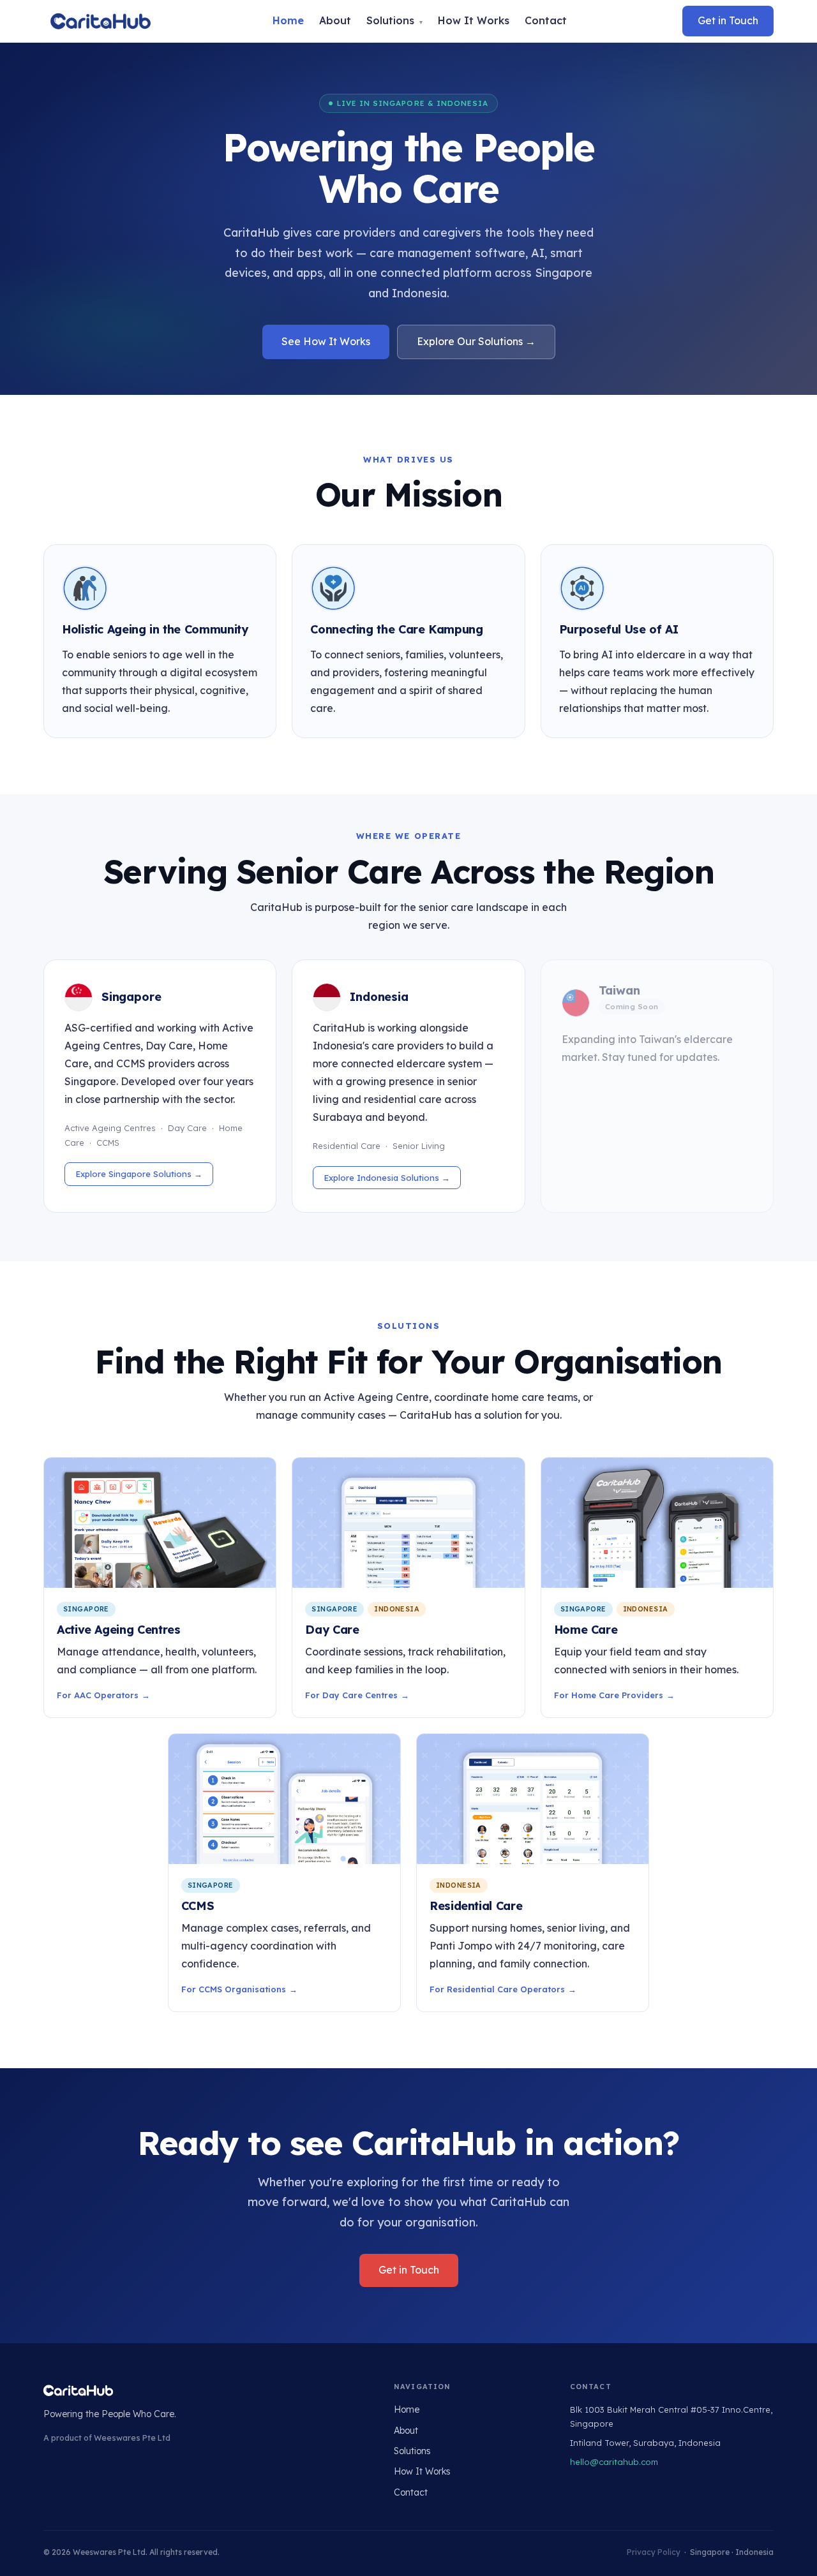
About (335, 20)
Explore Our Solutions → (476, 341)
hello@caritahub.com (614, 2462)
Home (288, 20)
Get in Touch (728, 20)
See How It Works (326, 341)
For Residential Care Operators (497, 1989)
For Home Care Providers (609, 1695)
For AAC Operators (98, 1695)
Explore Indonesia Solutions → (387, 1178)
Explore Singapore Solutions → (139, 1174)
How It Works (474, 20)
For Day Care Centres (351, 1695)
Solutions (394, 20)
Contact (546, 20)
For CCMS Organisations (234, 1989)
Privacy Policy (654, 2552)
